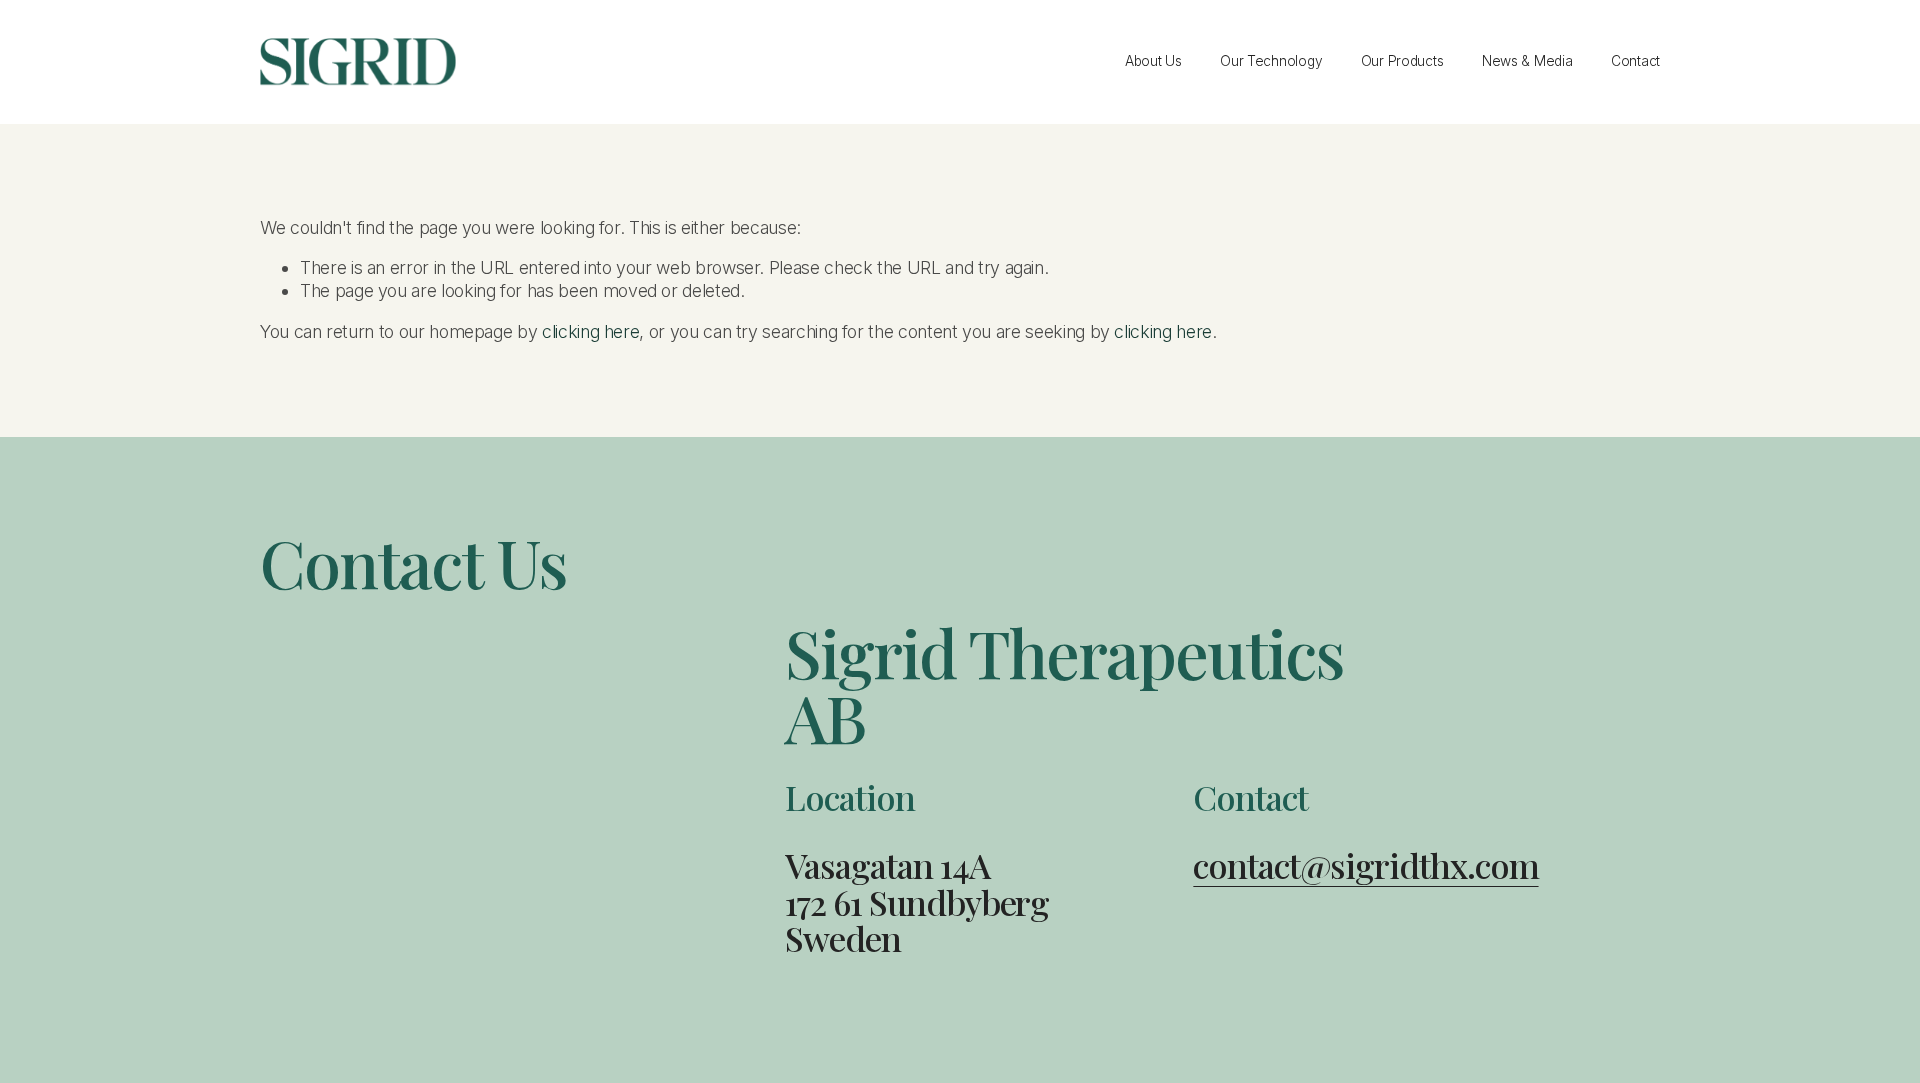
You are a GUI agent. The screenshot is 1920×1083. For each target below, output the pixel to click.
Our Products (1402, 61)
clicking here (590, 331)
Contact (1635, 61)
